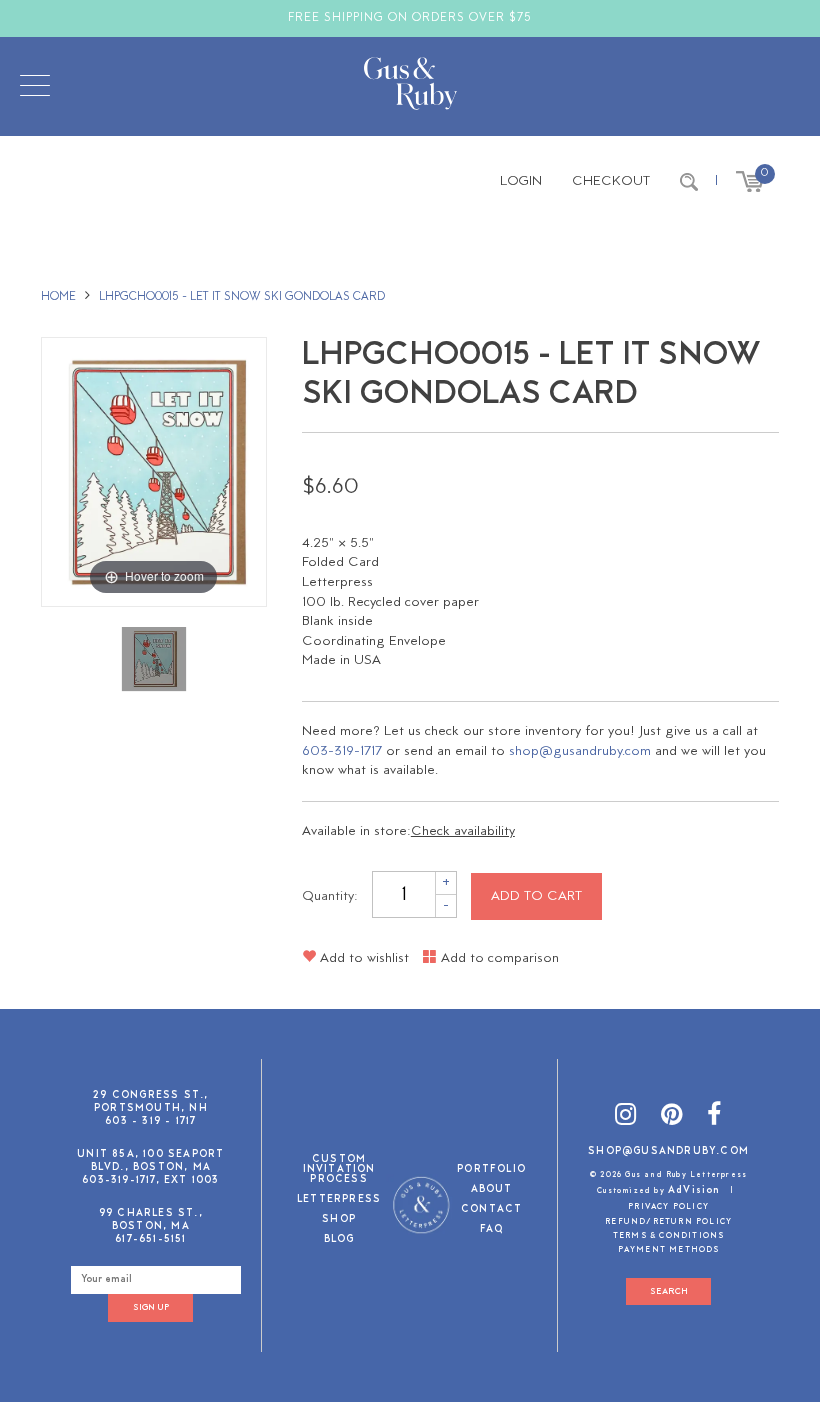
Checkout (611, 181)
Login (521, 181)
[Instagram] (626, 1117)
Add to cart (536, 896)
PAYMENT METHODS (669, 1250)
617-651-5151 (150, 1239)
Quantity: (330, 896)
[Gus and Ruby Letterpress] (410, 87)
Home (58, 297)
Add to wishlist (362, 958)
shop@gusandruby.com (580, 751)
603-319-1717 (342, 751)
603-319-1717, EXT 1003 (150, 1180)
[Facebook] (714, 1117)
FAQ (492, 1230)
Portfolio (491, 1170)
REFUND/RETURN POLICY (668, 1222)
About (492, 1190)
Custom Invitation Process (339, 1170)
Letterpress (339, 1200)
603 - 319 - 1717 (150, 1121)
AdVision (694, 1190)
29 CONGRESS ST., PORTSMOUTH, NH (150, 1102)
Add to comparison (498, 958)
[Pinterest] (672, 1117)
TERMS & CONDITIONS (669, 1236)
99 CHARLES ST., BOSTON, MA (151, 1220)
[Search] (689, 182)
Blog (339, 1240)
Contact (491, 1210)
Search (669, 1291)
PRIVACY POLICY (668, 1207)
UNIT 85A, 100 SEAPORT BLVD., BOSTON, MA (150, 1161)
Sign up (151, 1307)
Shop (339, 1220)
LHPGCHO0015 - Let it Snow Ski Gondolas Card (242, 297)
